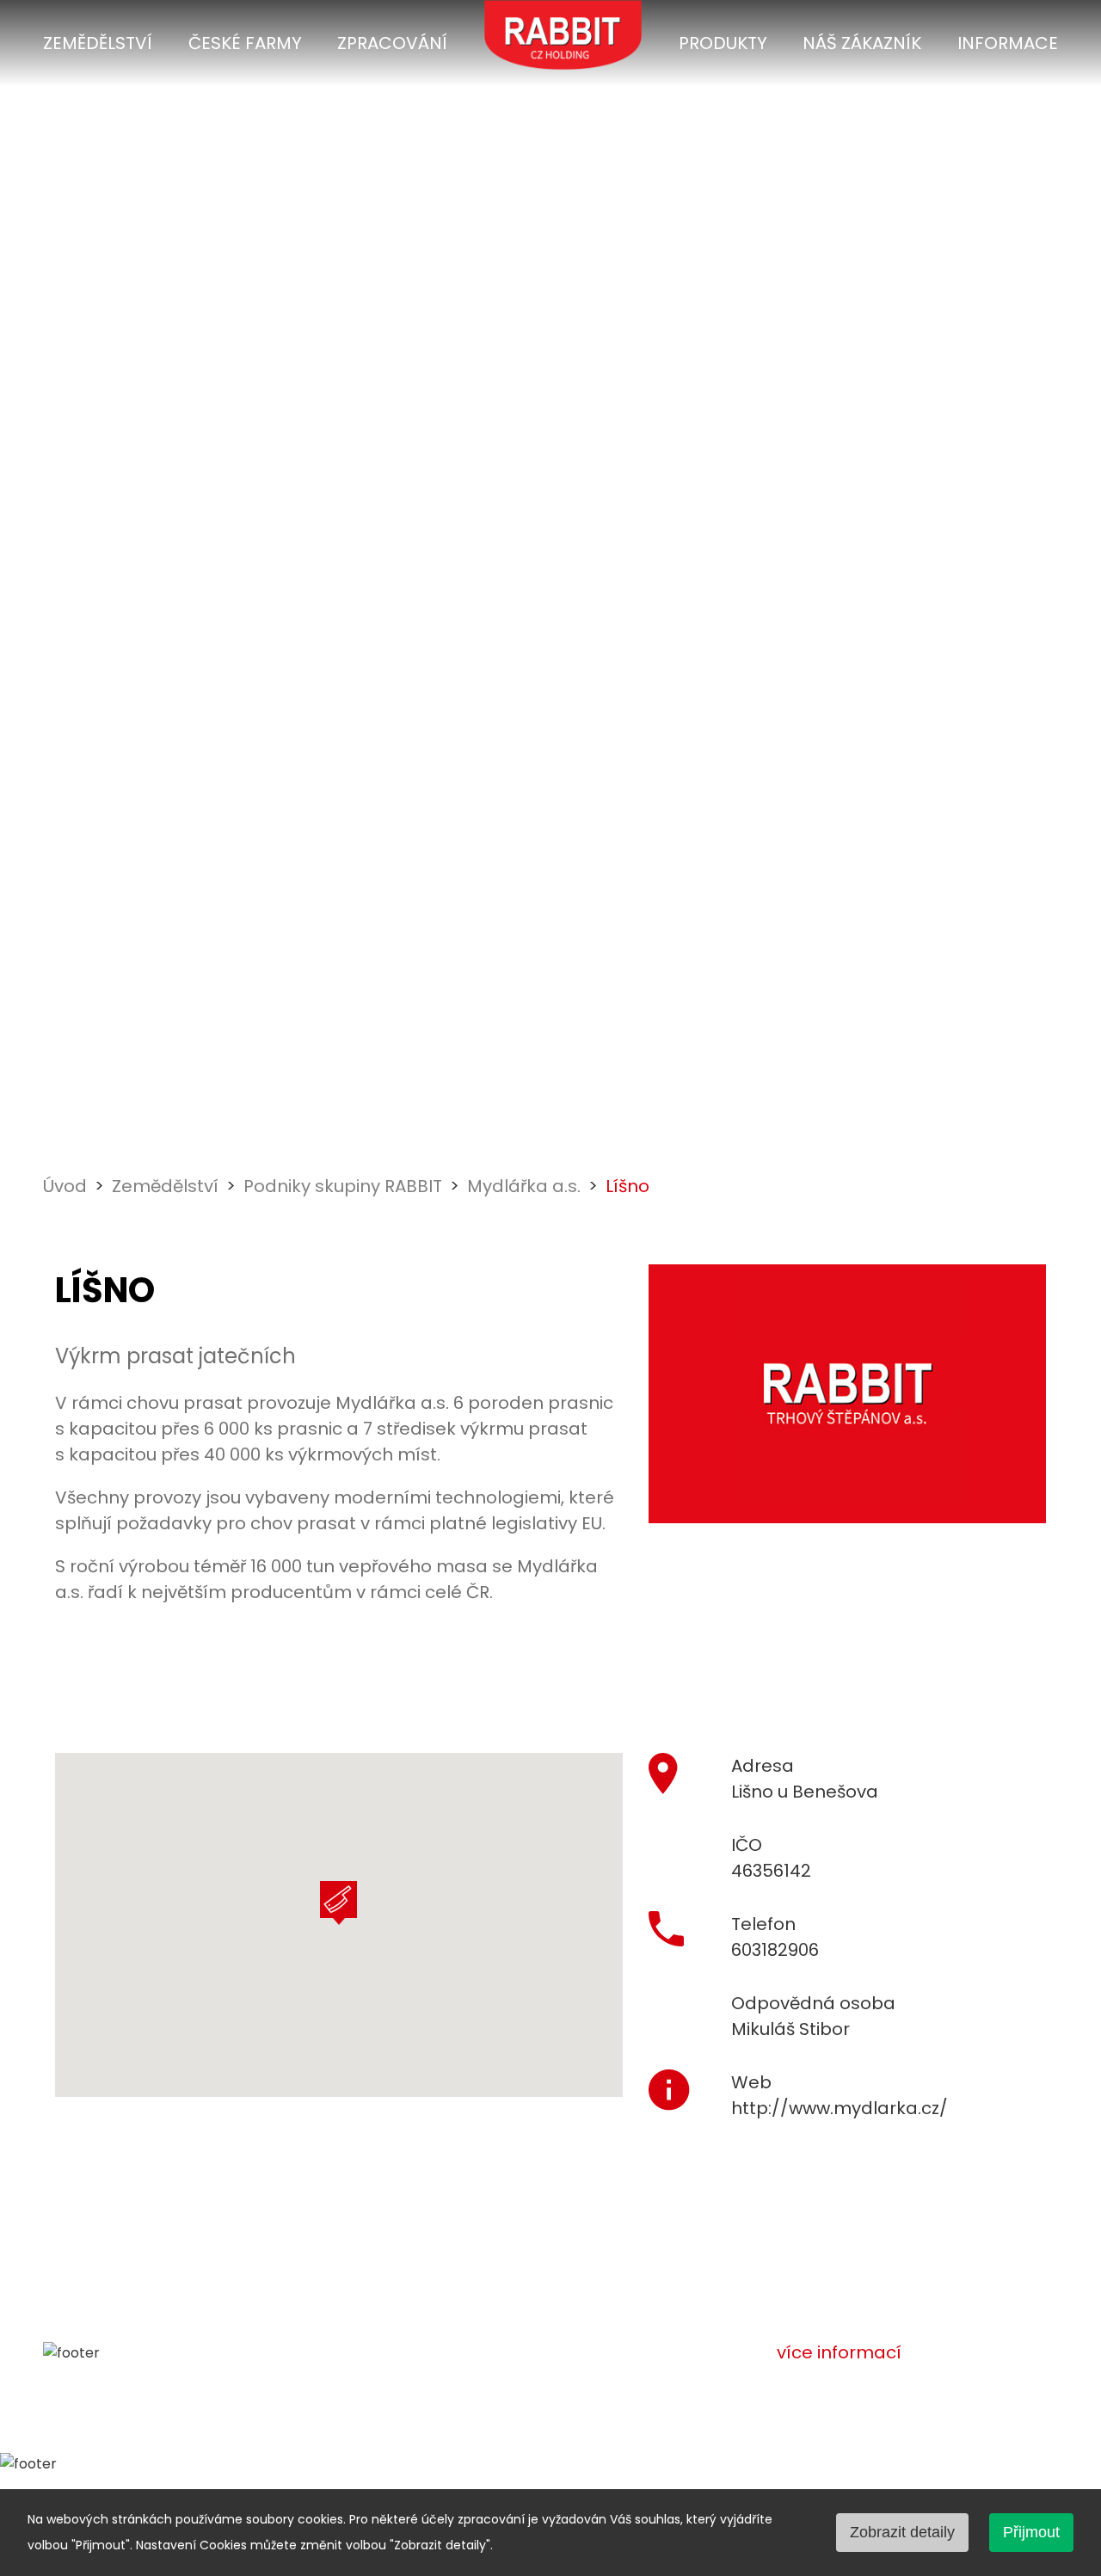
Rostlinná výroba (199, 2468)
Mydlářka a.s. (524, 1186)
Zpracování (392, 43)
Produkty (723, 43)
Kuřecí (480, 2468)
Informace (1008, 43)
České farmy (245, 43)
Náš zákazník (862, 43)
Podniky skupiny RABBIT (343, 1186)
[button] (338, 1903)
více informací (839, 2352)
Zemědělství (98, 43)
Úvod (65, 1186)
